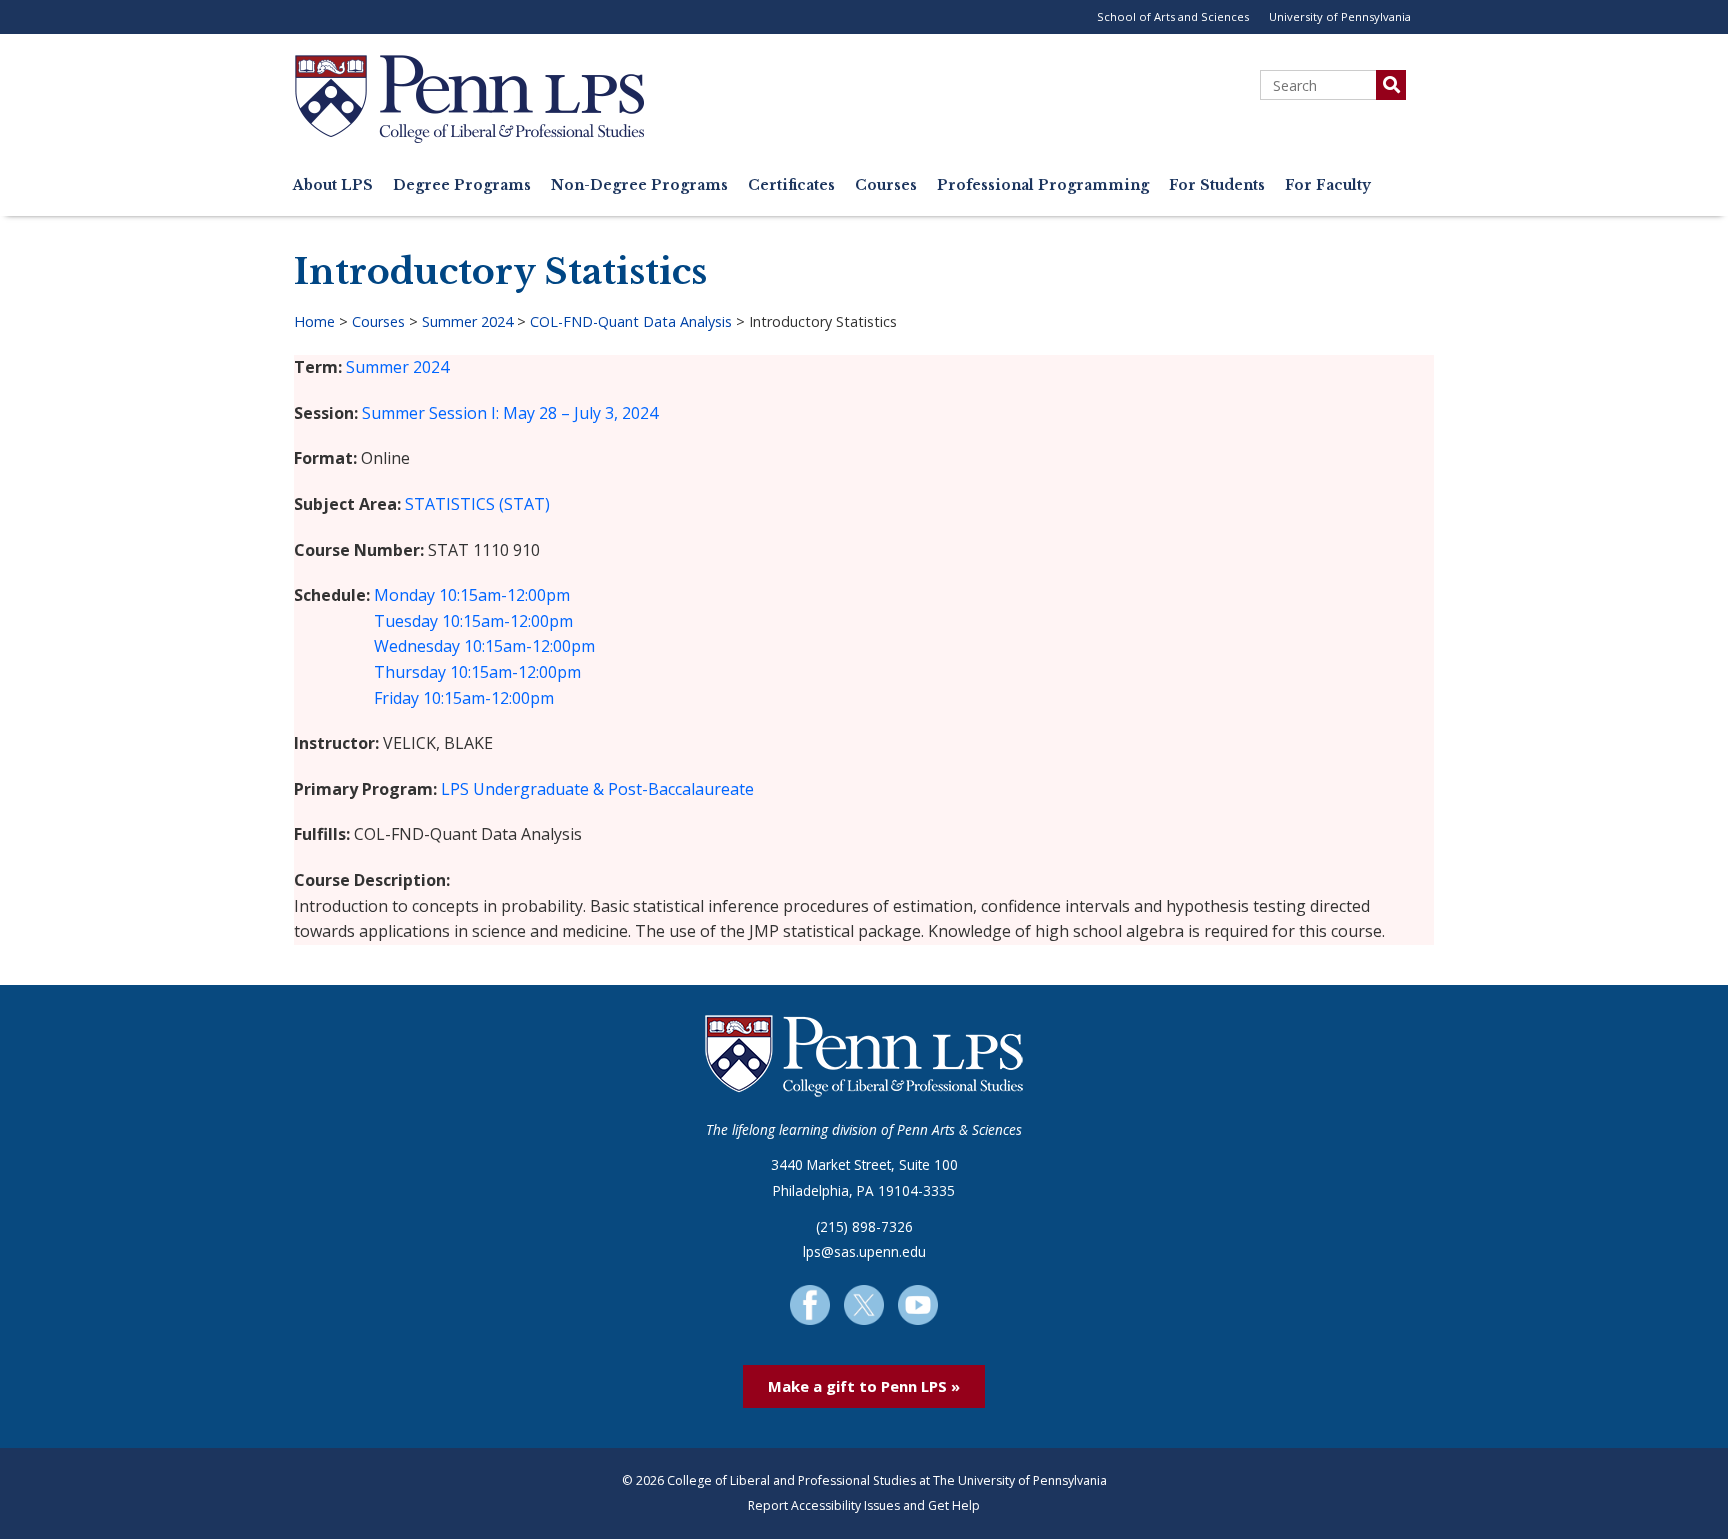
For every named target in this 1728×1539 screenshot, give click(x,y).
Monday (404, 595)
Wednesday (417, 646)
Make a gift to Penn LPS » (864, 1386)
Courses (886, 185)
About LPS (333, 185)
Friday (396, 698)
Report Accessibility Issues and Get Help (864, 1505)
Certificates (791, 185)
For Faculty (1328, 185)
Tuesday (406, 621)
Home (314, 321)
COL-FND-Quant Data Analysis (631, 321)
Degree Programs (462, 185)
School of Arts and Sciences (1173, 16)
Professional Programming (1043, 185)
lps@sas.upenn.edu (864, 1251)
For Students (1217, 185)
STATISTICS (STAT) (477, 504)
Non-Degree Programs (639, 185)
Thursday (410, 672)
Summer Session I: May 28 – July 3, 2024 (510, 413)
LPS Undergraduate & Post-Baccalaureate (597, 789)
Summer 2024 (467, 321)
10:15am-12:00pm (504, 595)
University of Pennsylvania (1340, 16)
